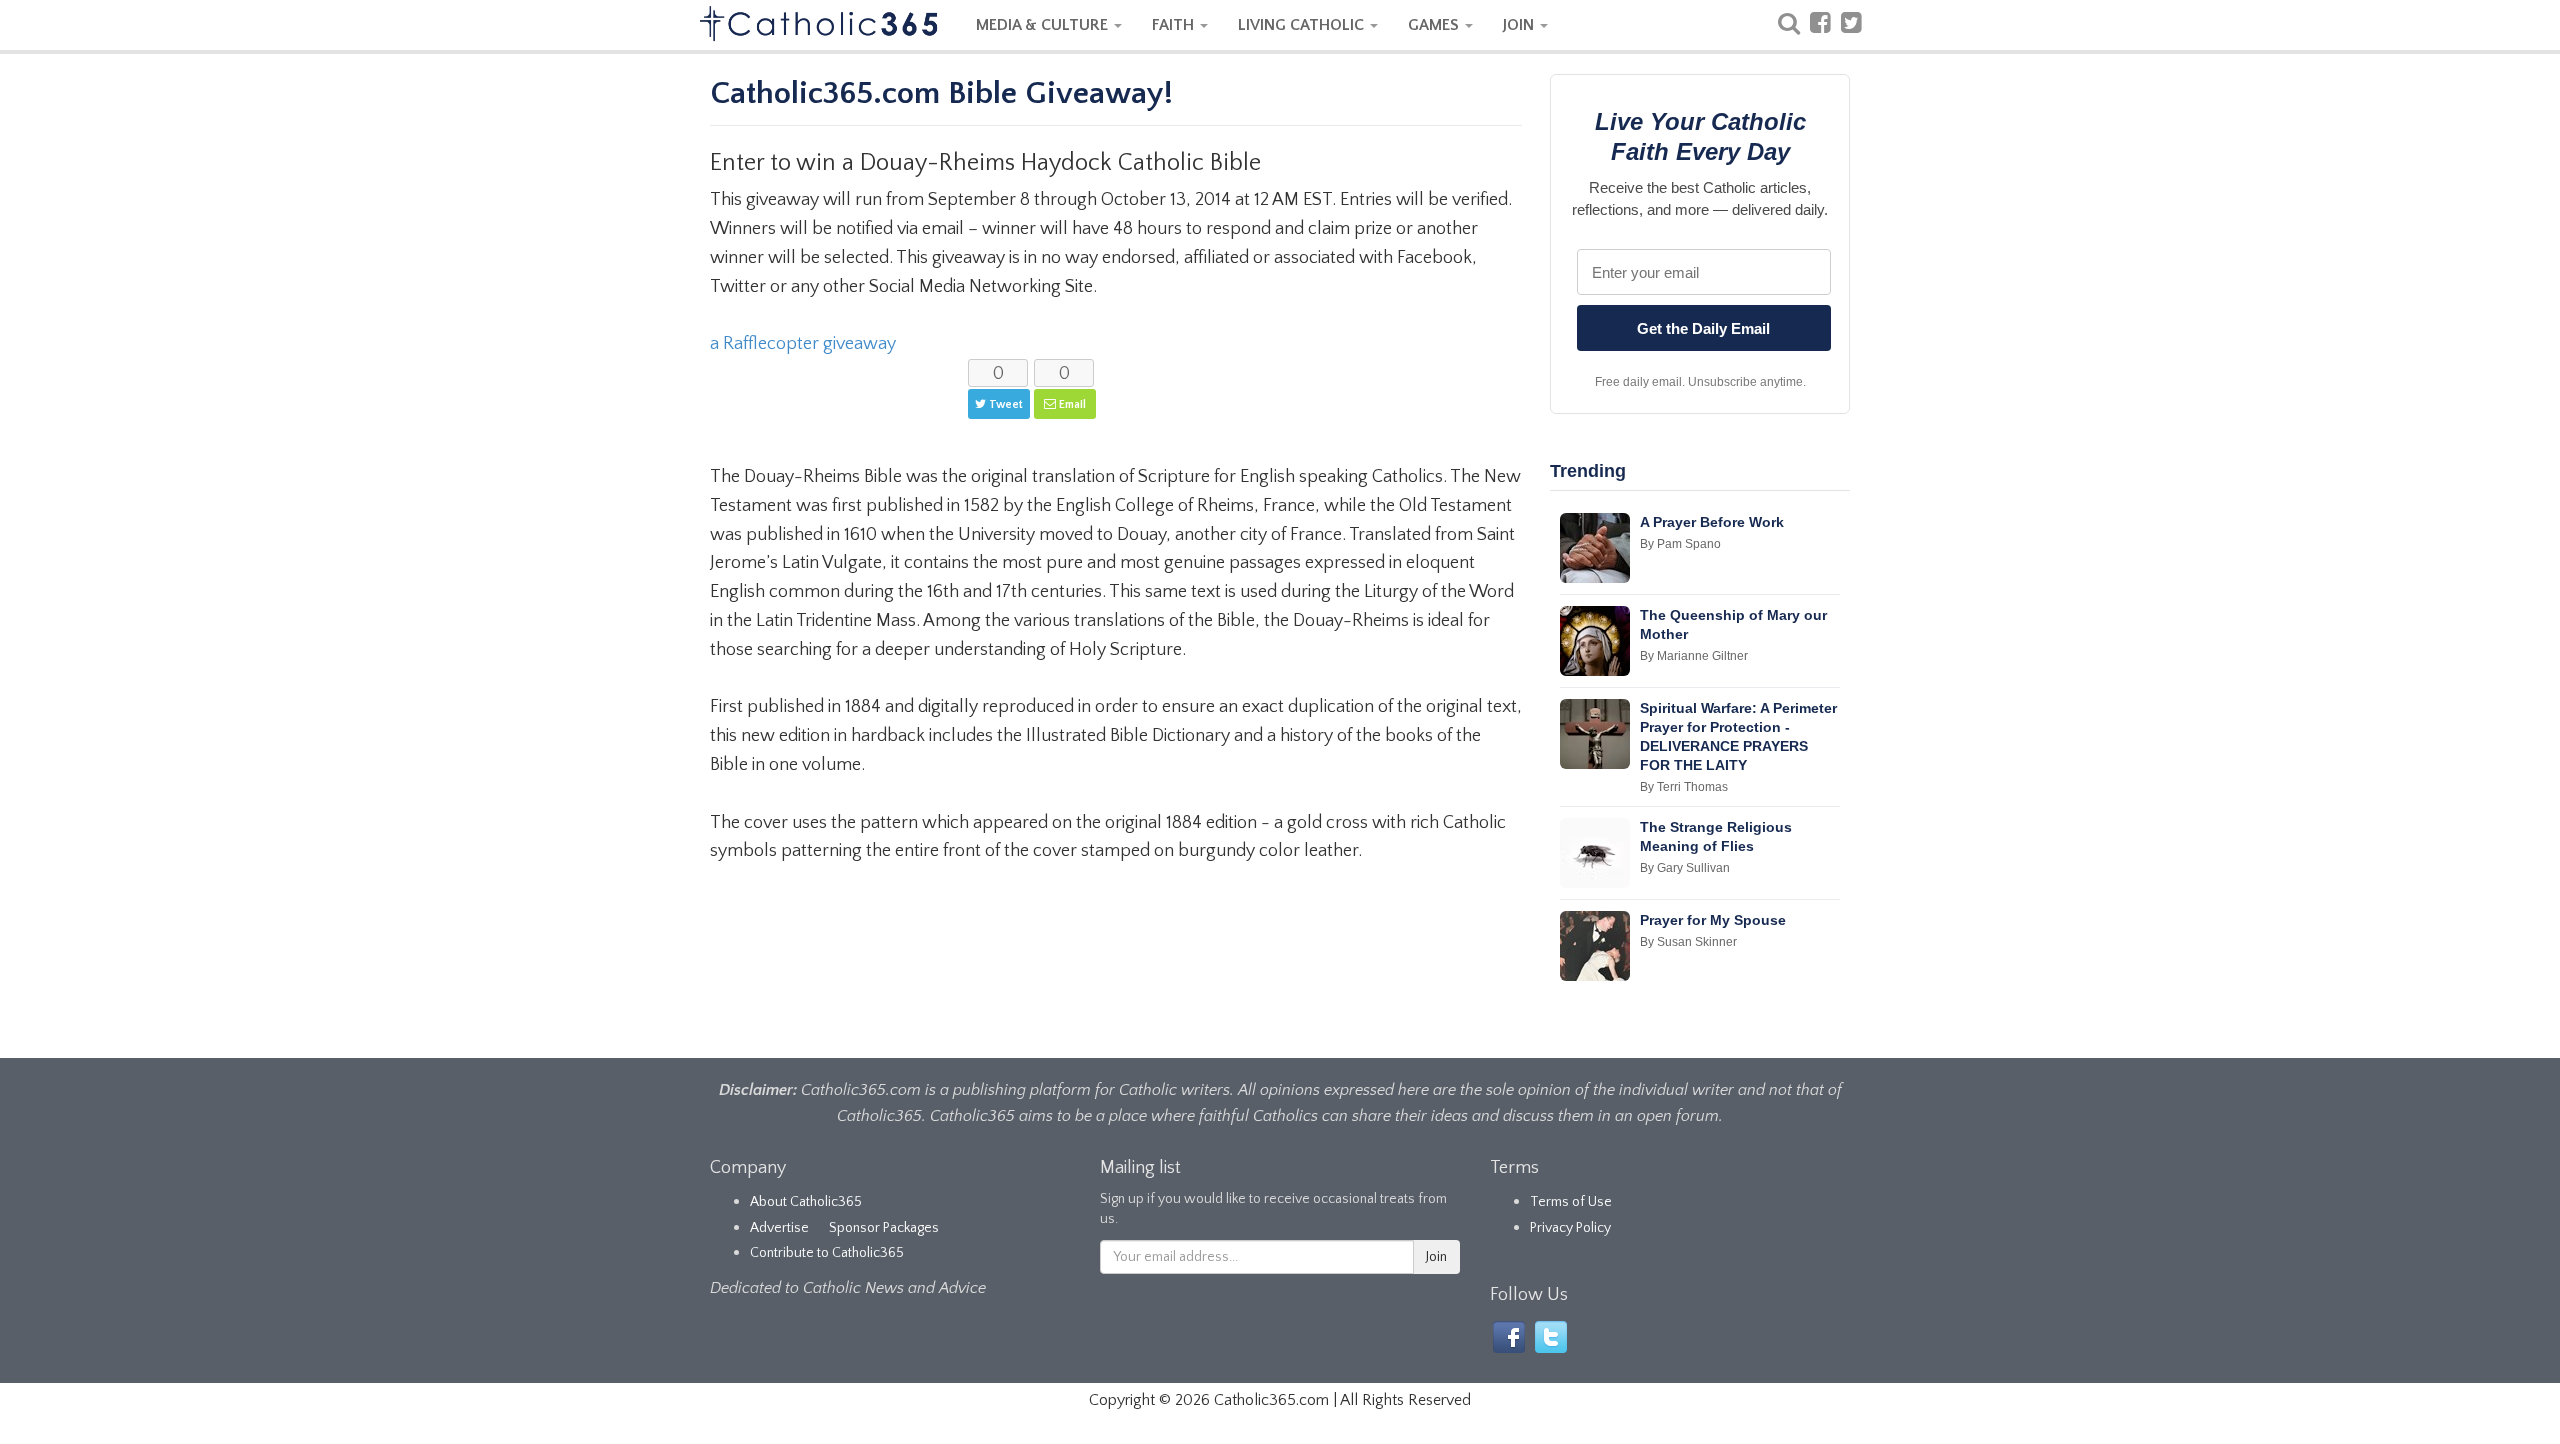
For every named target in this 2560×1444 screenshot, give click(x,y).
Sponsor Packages (884, 1228)
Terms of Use (1571, 1202)
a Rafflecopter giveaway (803, 344)
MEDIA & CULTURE (1044, 25)
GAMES (1435, 25)
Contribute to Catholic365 (827, 1253)
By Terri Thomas (1684, 787)
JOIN (1520, 25)
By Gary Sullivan (1685, 868)
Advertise (779, 1228)
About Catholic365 (806, 1202)
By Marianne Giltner (1694, 656)
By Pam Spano (1680, 544)
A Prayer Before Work (1712, 522)
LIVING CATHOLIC (1303, 25)
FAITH (1175, 25)
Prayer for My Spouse (1713, 920)
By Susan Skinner (1688, 942)
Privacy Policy (1570, 1228)
